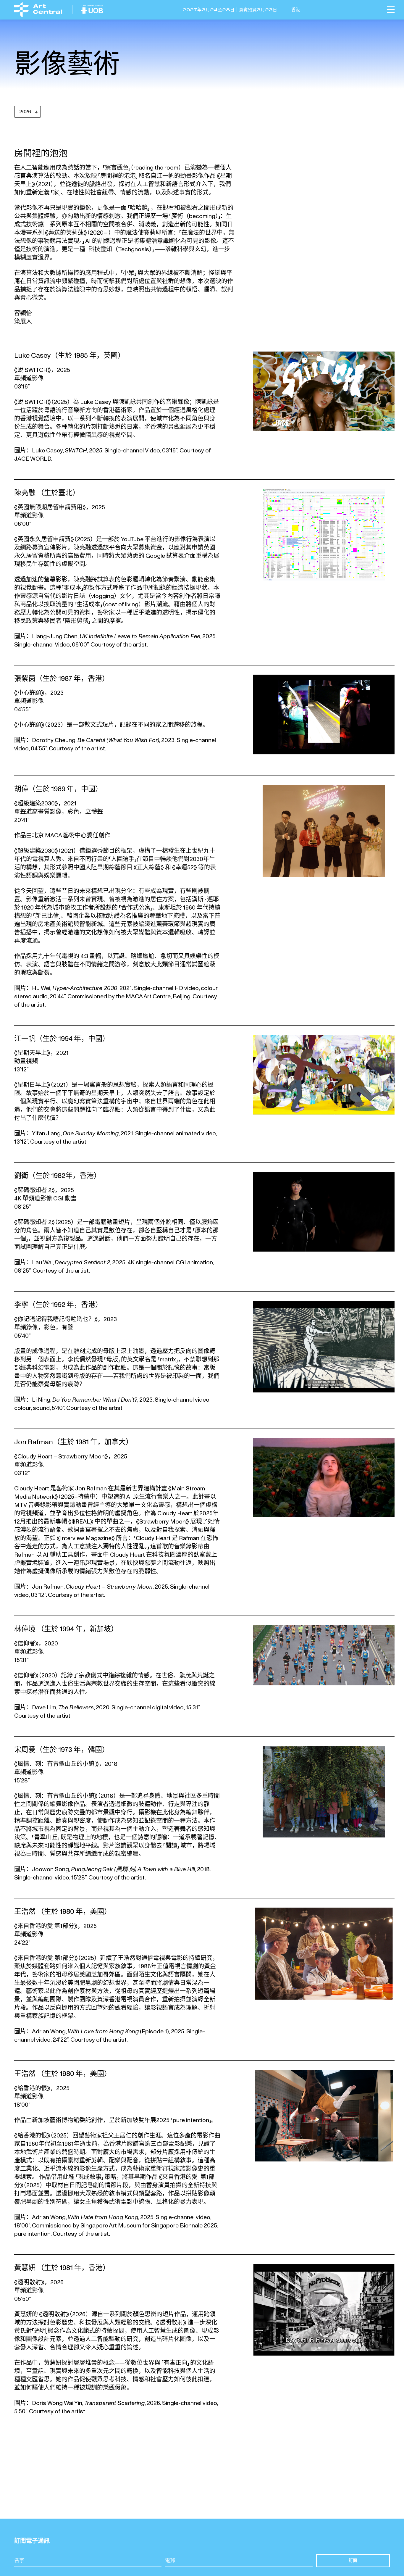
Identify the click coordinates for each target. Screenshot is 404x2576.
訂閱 (353, 2560)
